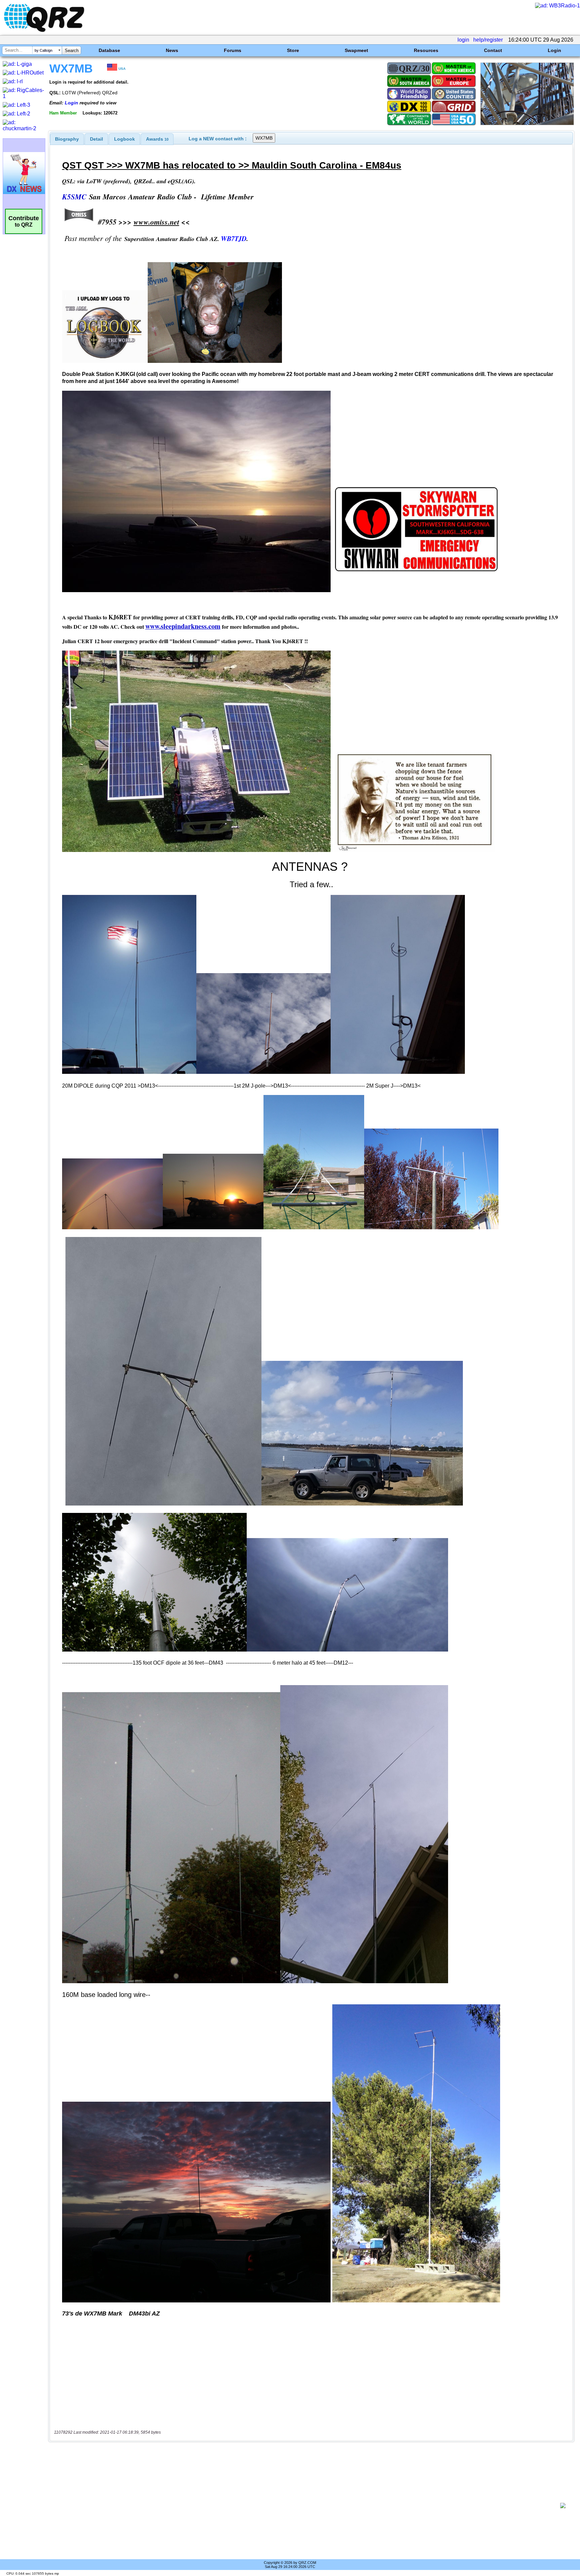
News (172, 50)
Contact (493, 50)
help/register (488, 40)
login (463, 40)
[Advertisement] (305, 2506)
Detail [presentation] (96, 139)
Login (554, 50)
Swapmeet (356, 50)
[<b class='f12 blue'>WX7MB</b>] (527, 123)
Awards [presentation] (157, 139)
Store (293, 50)
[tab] (67, 139)
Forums (233, 50)
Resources (426, 50)
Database (109, 50)
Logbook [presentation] (125, 139)
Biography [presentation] (67, 139)
